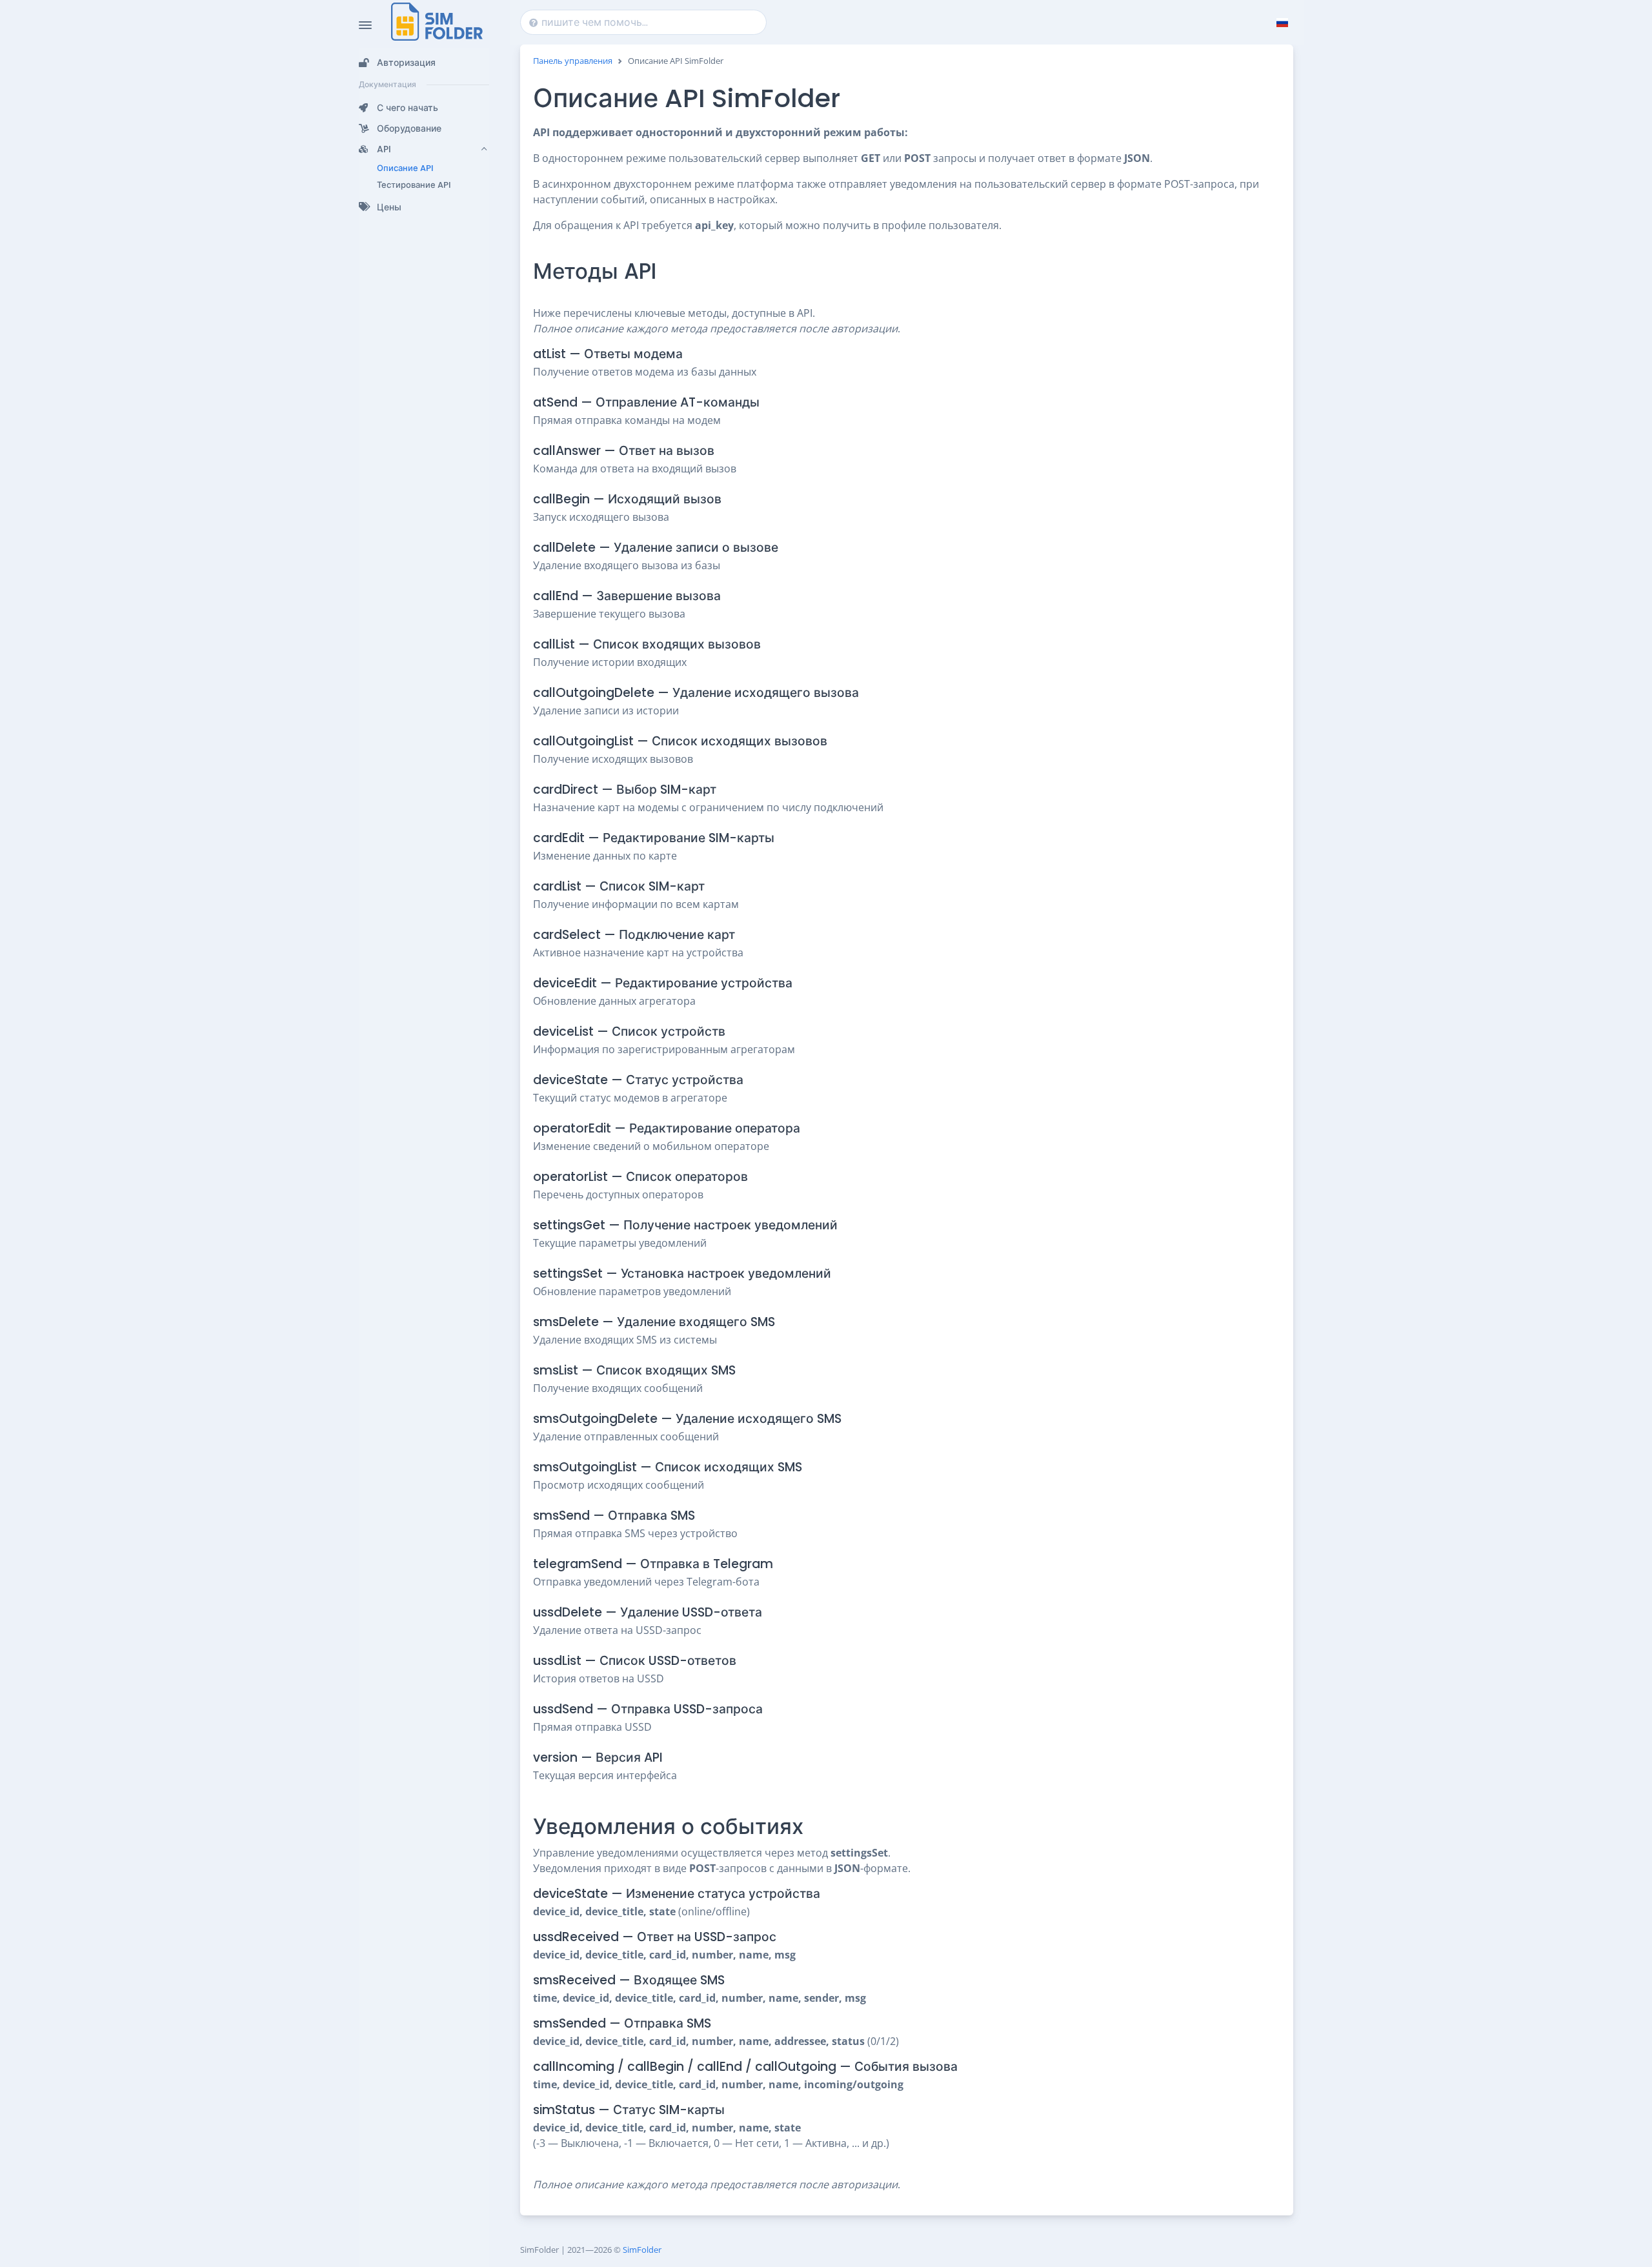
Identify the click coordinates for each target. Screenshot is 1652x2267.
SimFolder (642, 2250)
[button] (424, 63)
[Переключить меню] (365, 25)
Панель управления (573, 61)
